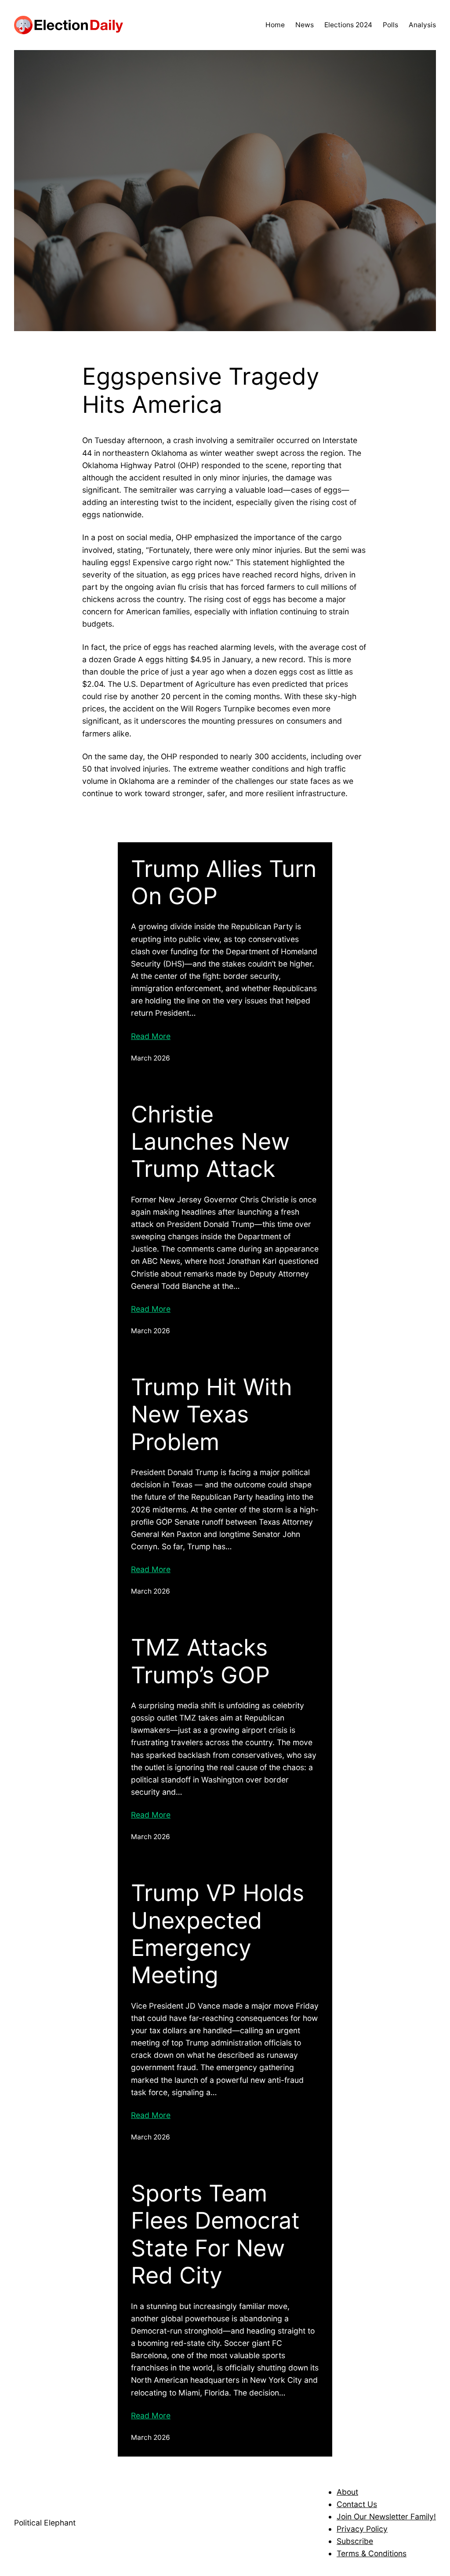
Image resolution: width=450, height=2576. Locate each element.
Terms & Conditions (372, 2553)
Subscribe (355, 2541)
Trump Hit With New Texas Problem (212, 1415)
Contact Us (357, 2504)
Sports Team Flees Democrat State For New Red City (215, 2235)
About (347, 2492)
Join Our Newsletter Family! (386, 2516)
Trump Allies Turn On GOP (224, 883)
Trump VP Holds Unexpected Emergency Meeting (218, 1934)
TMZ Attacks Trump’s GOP (200, 1661)
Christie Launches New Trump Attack (210, 1142)
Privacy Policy (362, 2529)
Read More (151, 1036)
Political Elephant (45, 2523)
